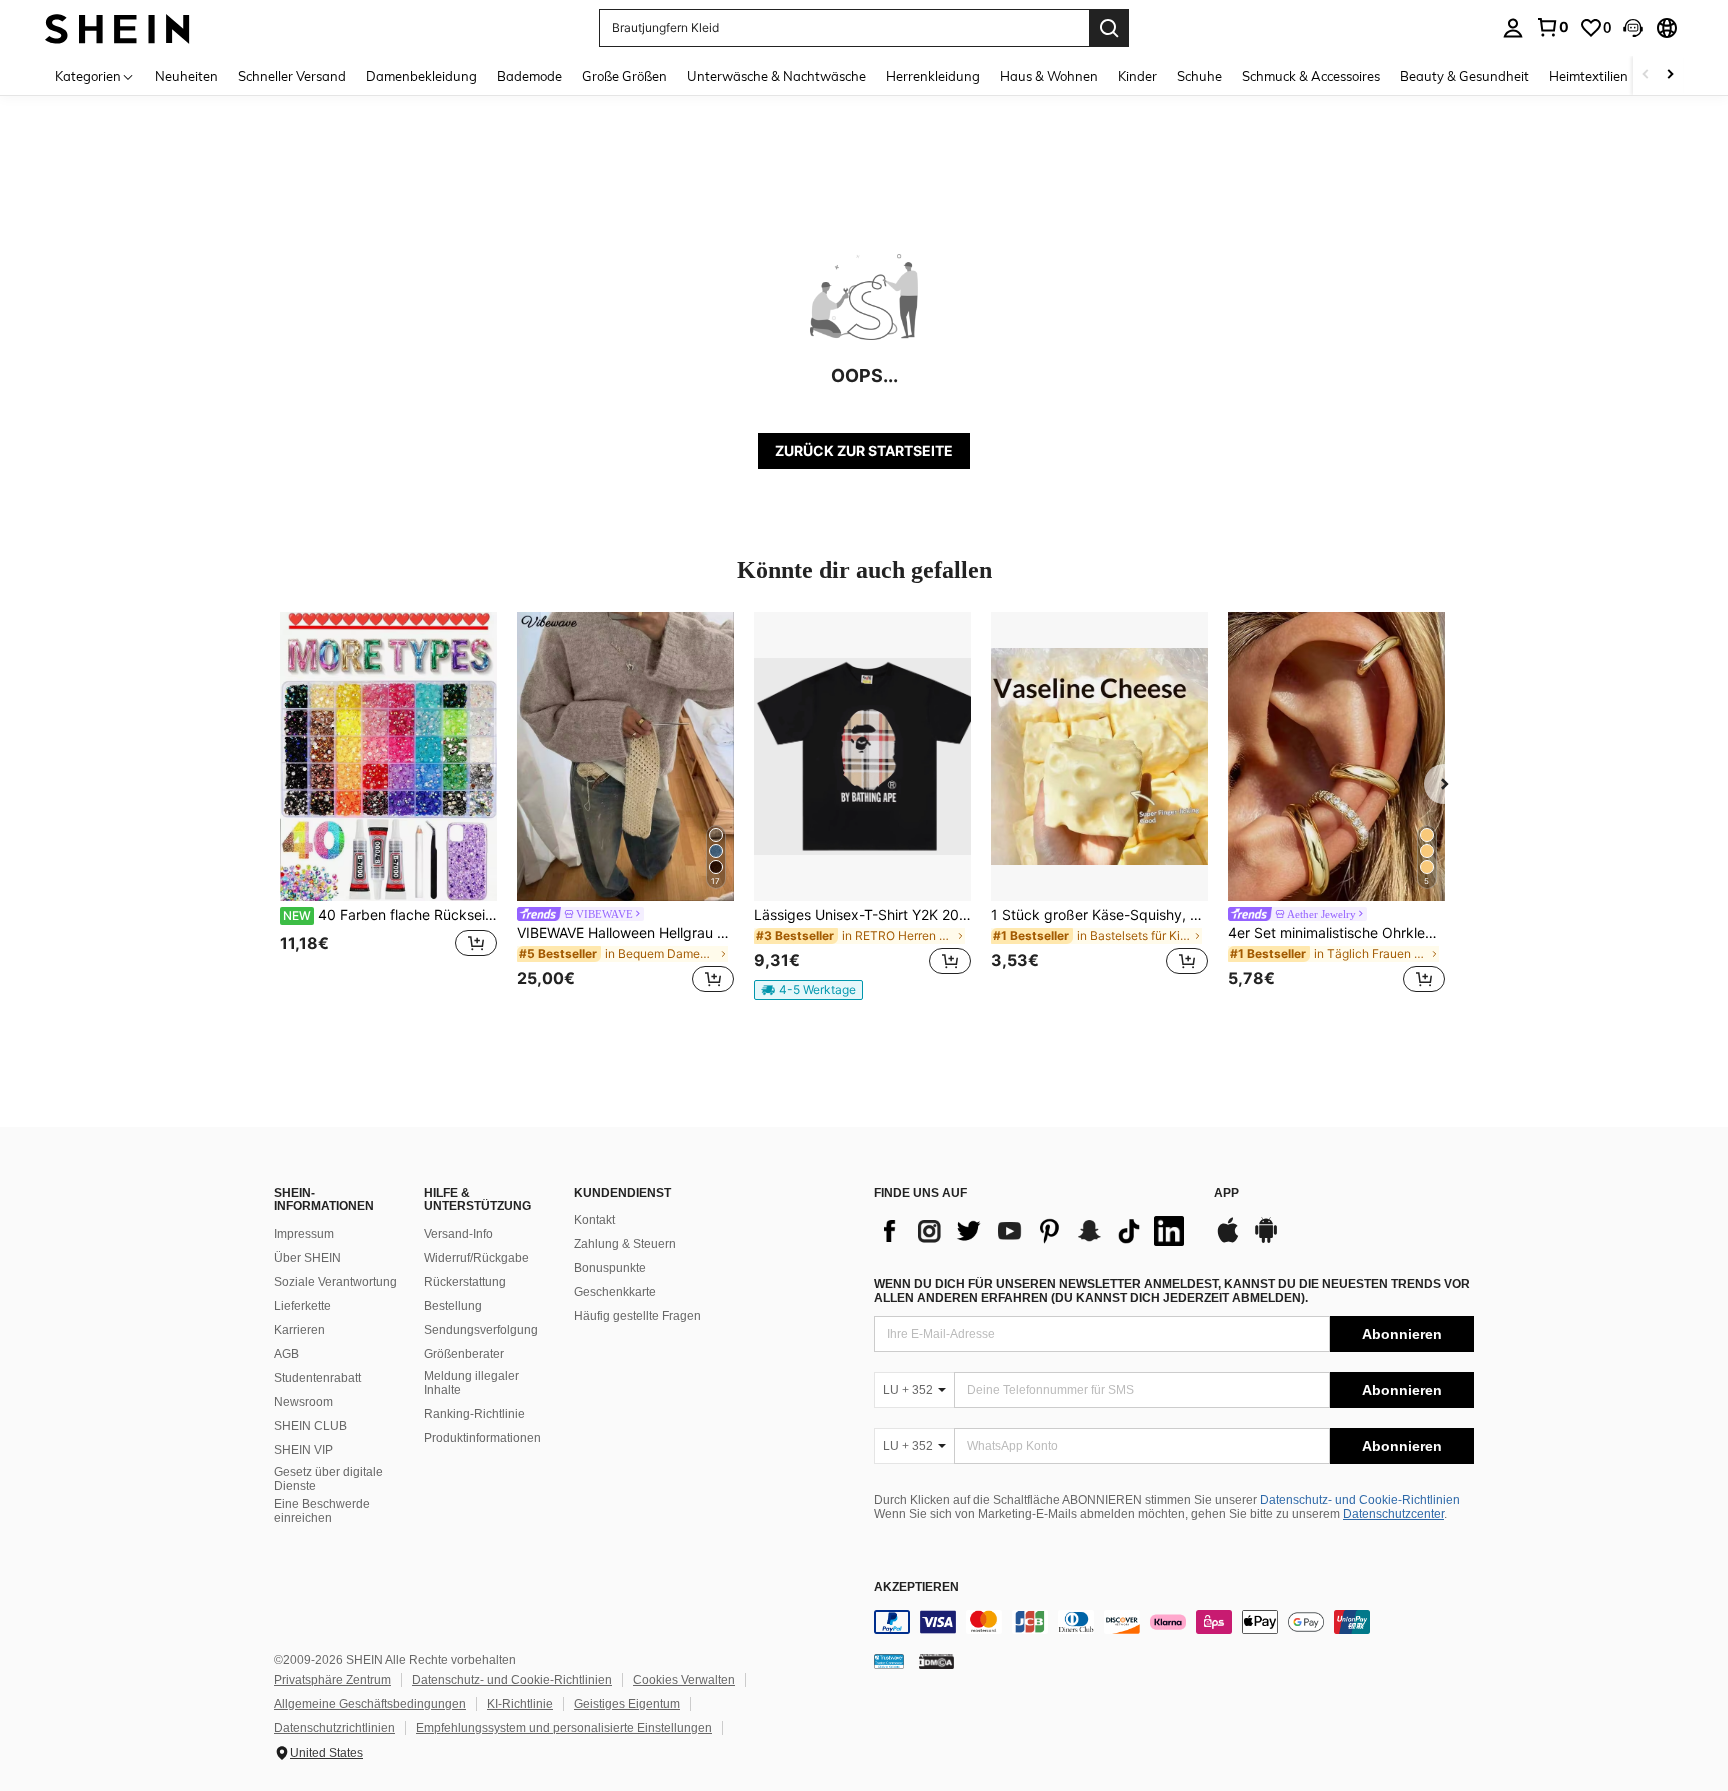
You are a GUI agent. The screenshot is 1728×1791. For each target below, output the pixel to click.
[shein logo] (117, 27)
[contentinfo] (1174, 1622)
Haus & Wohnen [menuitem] (1049, 76)
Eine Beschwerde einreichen (322, 1511)
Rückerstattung (465, 1282)
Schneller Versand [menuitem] (292, 76)
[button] (1633, 28)
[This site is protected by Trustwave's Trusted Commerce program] (889, 1661)
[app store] (1228, 1240)
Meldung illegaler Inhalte (471, 1383)
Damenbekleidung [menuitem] (421, 76)
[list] (1034, 1231)
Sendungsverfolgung (481, 1330)
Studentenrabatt (317, 1378)
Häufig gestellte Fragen (637, 1316)
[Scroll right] (1670, 75)
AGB (286, 1354)
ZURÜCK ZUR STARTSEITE (864, 450)
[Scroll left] (1646, 75)
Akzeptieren (916, 1587)
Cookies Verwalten (684, 1680)
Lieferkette (302, 1306)
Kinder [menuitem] (1137, 76)
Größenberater (464, 1354)
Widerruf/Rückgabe (476, 1258)
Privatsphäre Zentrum (332, 1680)
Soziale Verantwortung (335, 1282)
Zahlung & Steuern (625, 1244)
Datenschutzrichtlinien (334, 1728)
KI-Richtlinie (520, 1704)
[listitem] (388, 805)
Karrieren (299, 1330)
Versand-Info (458, 1234)
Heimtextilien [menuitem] (1588, 76)
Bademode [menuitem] (529, 76)
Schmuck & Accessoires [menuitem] (1311, 76)
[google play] (1266, 1240)
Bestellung (453, 1306)
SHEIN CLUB (310, 1426)
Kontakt (594, 1220)
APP (1226, 1193)
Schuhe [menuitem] (1199, 76)
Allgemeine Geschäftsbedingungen (370, 1704)
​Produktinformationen (482, 1438)
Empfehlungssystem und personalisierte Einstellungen (564, 1728)
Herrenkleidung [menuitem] (933, 76)
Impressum (304, 1234)
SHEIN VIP (303, 1450)
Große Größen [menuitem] (624, 76)
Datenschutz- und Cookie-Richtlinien (1360, 1500)
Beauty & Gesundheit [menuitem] (1464, 76)
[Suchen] (1109, 28)
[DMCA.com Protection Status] (936, 1661)
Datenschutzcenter (1393, 1514)
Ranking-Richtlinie (474, 1414)
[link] (1552, 27)
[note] (808, 990)
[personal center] (1513, 28)
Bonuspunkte (610, 1268)
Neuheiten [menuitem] (186, 76)
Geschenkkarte (615, 1292)
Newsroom (303, 1402)
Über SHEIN (307, 1258)
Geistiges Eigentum (627, 1704)
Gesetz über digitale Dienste (328, 1479)
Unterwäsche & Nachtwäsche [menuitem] (776, 76)
